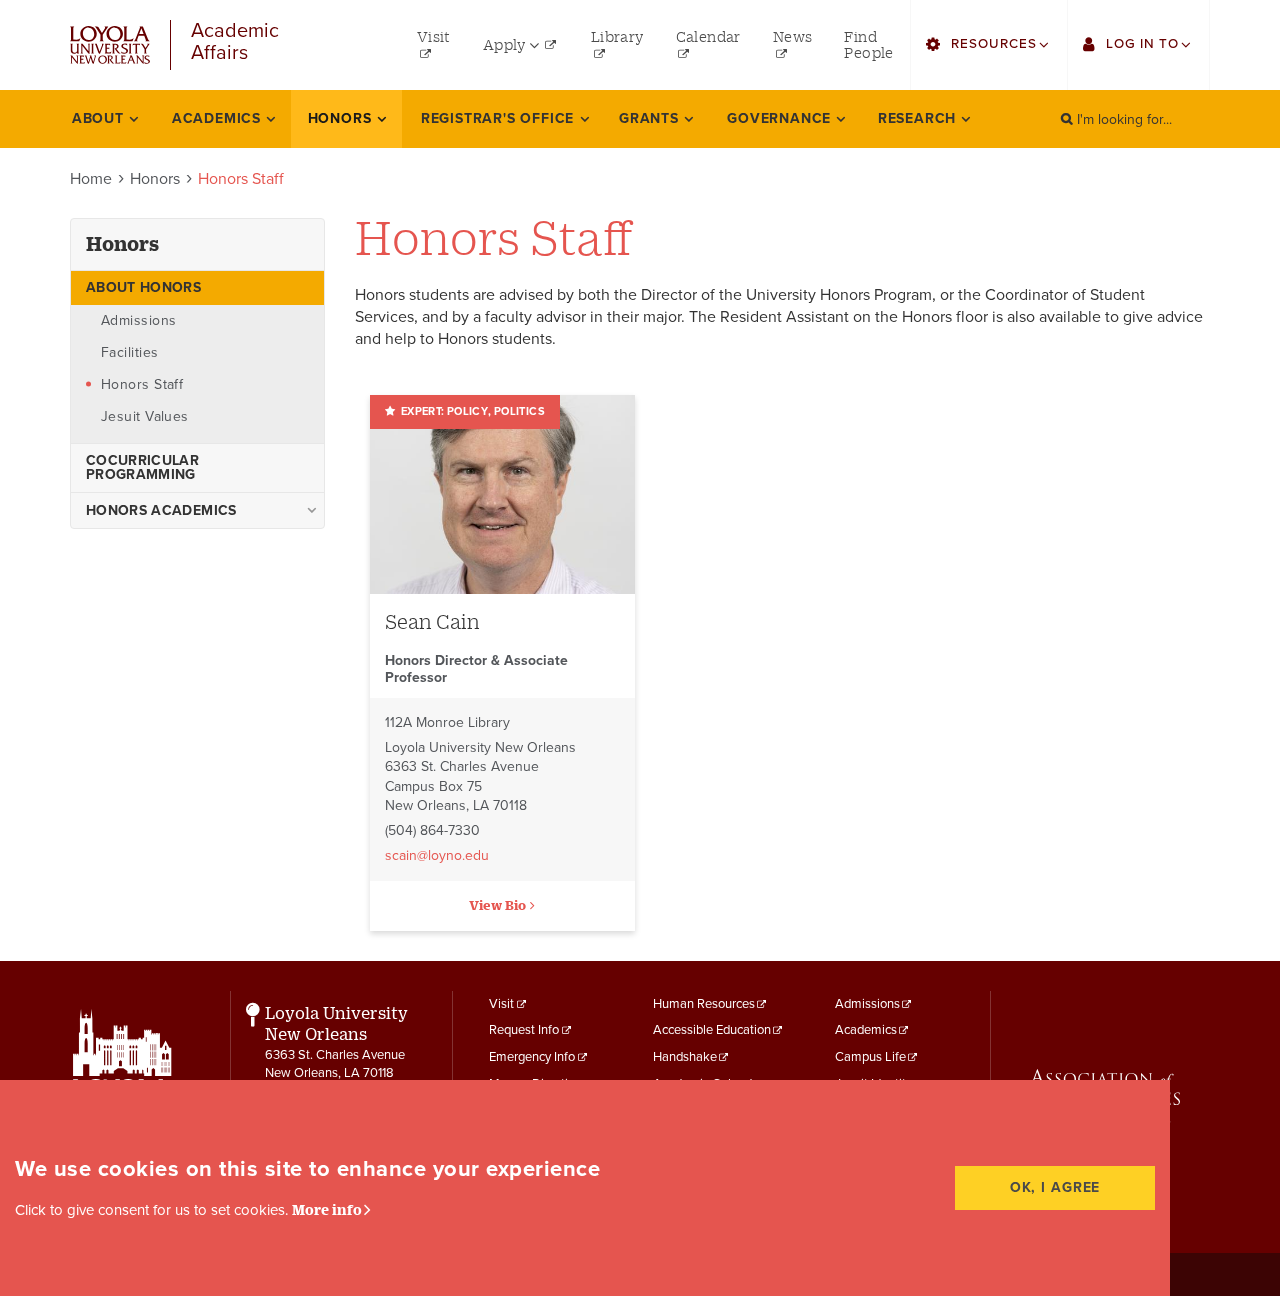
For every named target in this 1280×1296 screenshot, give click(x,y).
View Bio (497, 905)
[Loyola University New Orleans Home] (110, 45)
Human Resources (704, 1004)
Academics (866, 1030)
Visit (501, 1004)
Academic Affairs (235, 42)
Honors (155, 179)
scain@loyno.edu (437, 855)
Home (91, 179)
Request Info (524, 1030)
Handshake (685, 1057)
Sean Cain (432, 621)
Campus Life (870, 1057)
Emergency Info (532, 1057)
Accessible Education (712, 1030)
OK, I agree (1055, 1187)
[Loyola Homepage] (122, 1078)
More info (327, 1209)
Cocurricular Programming (142, 467)
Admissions (867, 1004)
